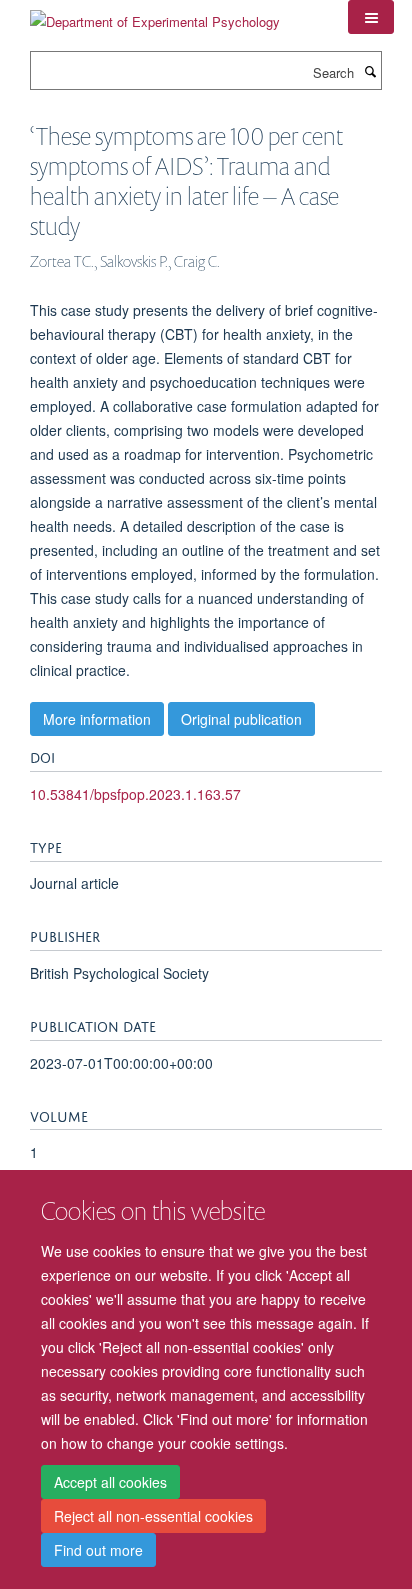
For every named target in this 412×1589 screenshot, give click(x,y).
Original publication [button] (241, 719)
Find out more (98, 1550)
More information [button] (97, 719)
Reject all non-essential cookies (153, 1516)
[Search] (370, 71)
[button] (371, 17)
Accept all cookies (110, 1482)
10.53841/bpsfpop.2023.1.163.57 (135, 794)
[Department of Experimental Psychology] (155, 14)
